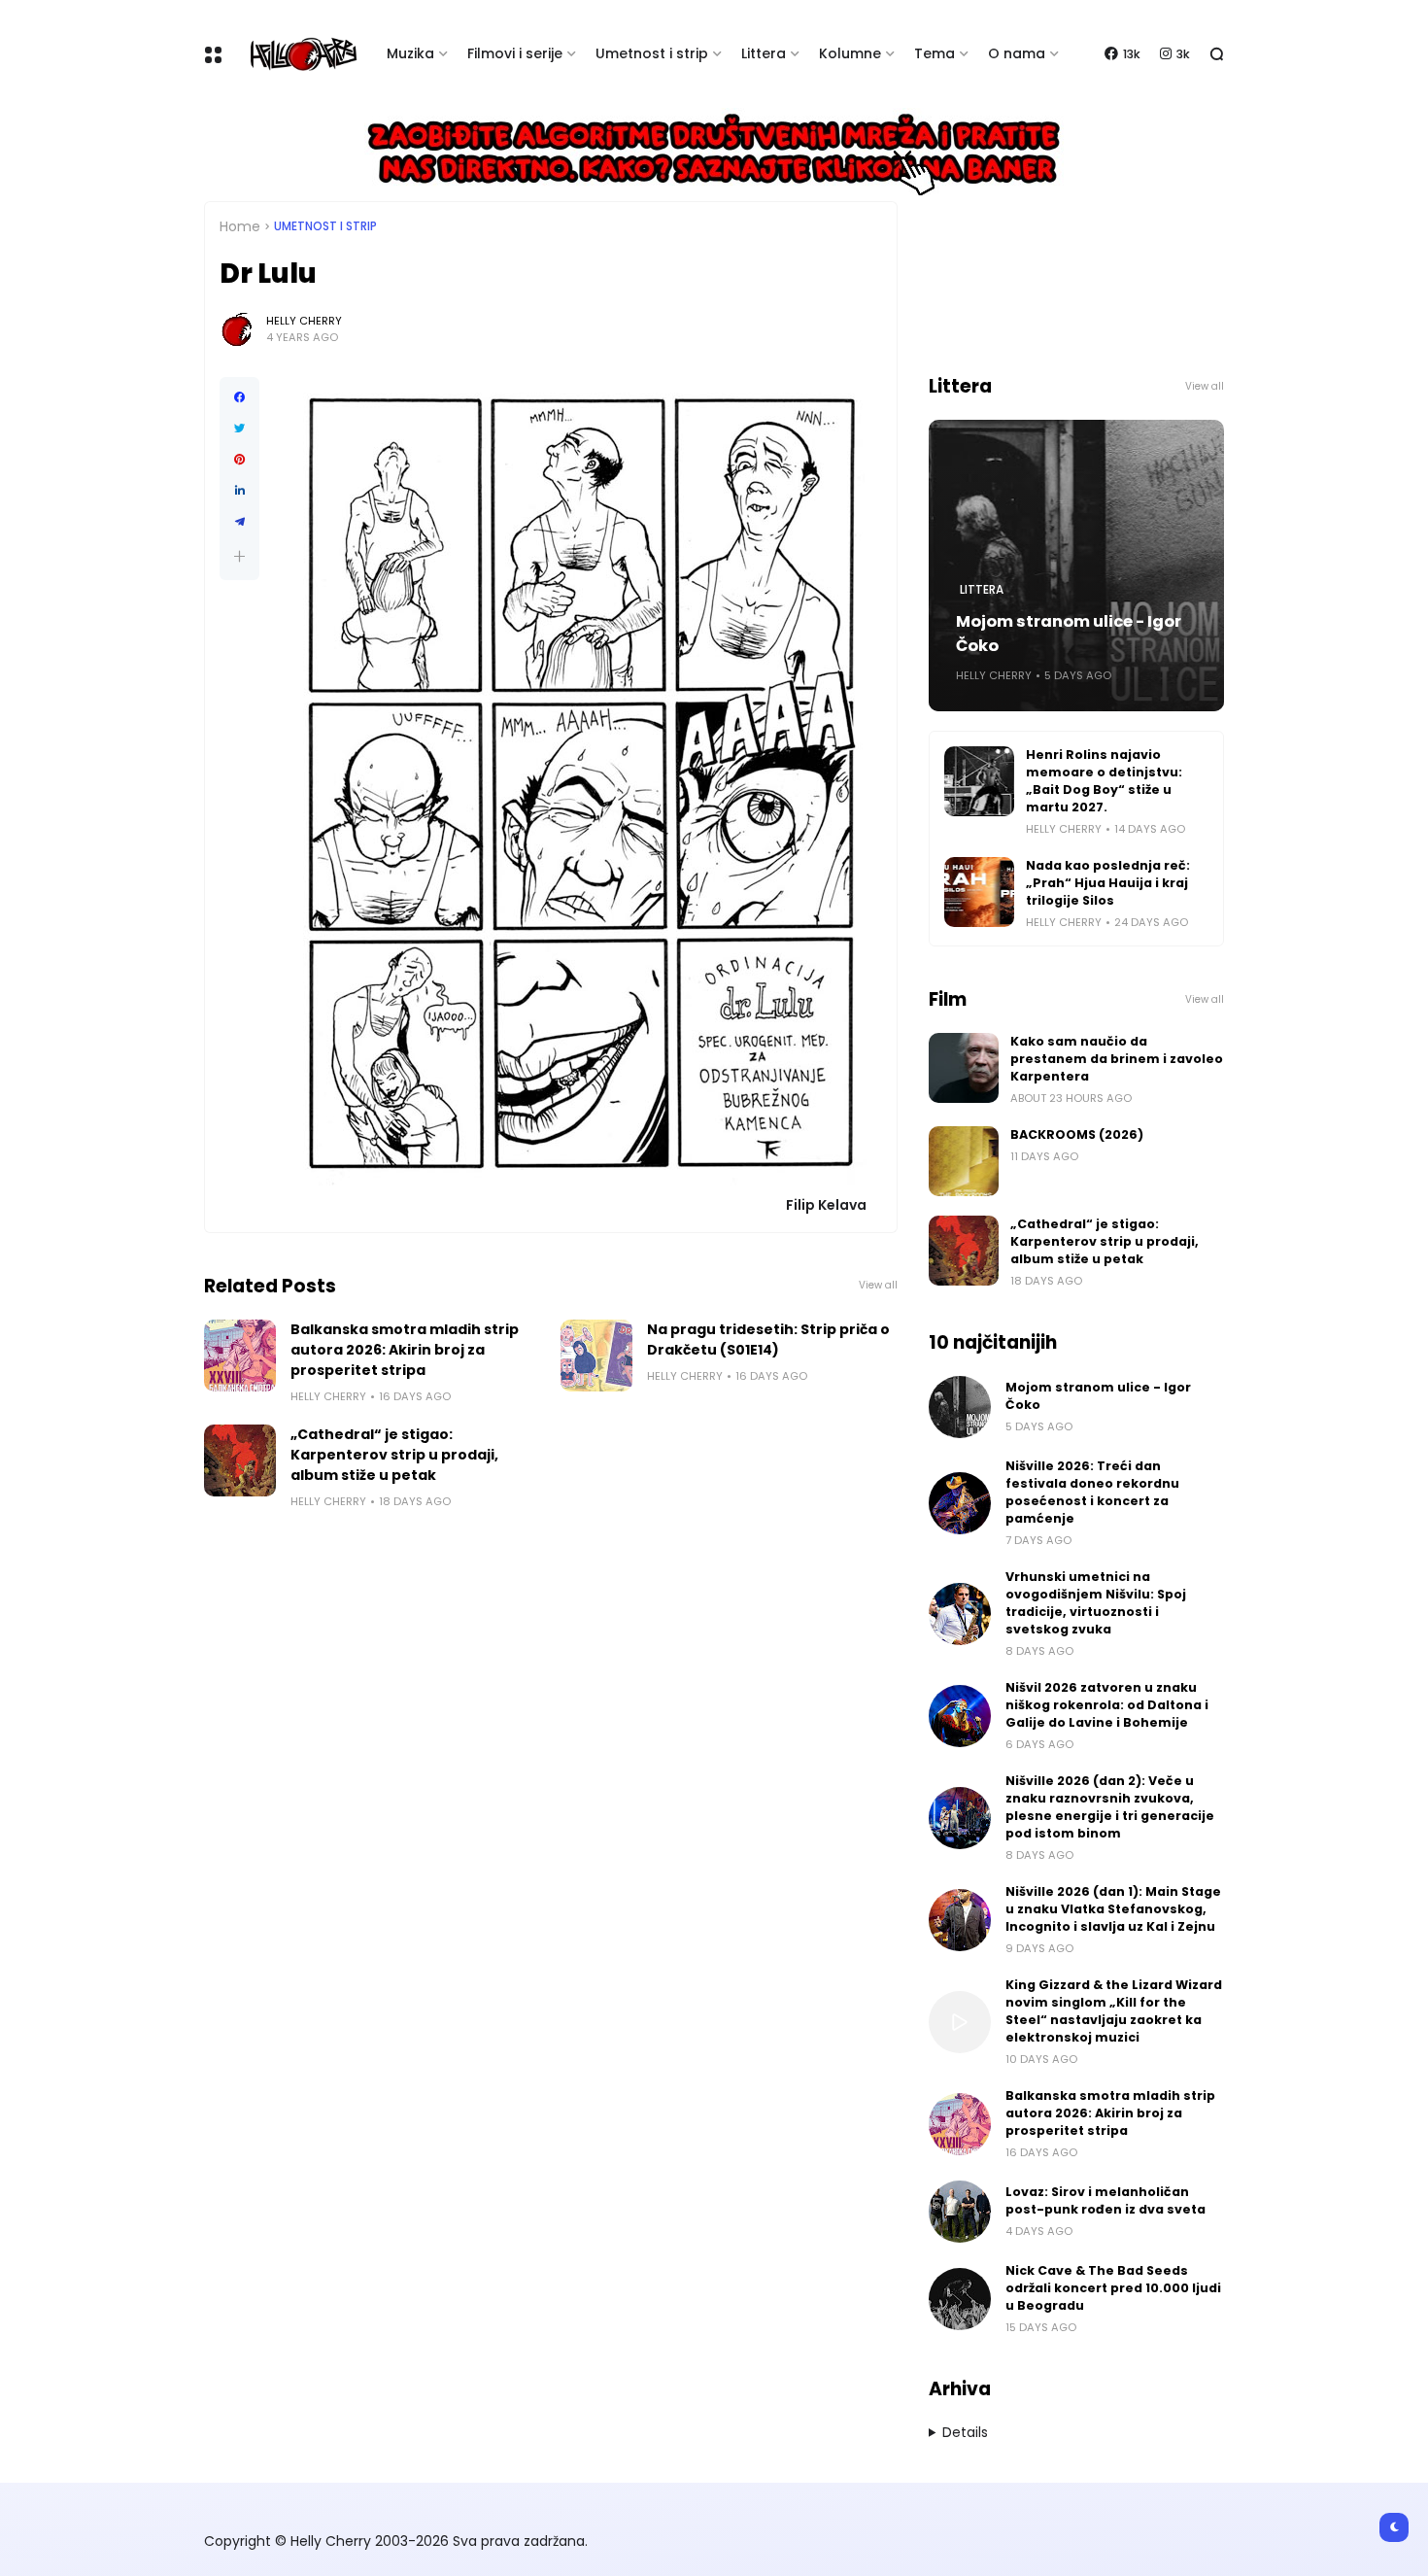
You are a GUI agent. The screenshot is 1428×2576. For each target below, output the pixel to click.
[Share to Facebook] (239, 397)
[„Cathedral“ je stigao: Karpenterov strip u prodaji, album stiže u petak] (240, 1460)
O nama (1017, 53)
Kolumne (850, 53)
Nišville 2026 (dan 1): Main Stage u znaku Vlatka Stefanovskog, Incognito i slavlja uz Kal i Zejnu (1113, 1909)
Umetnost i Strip (325, 226)
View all (878, 1285)
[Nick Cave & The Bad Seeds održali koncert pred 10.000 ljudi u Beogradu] (960, 2299)
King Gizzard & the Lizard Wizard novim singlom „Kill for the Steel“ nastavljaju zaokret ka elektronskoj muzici (1114, 2011)
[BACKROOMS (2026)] (964, 1161)
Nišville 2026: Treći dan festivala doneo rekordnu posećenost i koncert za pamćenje (1092, 1492)
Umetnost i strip (652, 53)
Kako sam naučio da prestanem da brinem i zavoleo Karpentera (1117, 1059)
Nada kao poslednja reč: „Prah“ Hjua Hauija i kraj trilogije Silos (1108, 883)
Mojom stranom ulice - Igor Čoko (1069, 634)
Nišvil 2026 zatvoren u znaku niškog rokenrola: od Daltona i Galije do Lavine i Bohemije (1107, 1705)
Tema (935, 53)
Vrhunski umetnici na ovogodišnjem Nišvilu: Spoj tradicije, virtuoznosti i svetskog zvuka (1096, 1603)
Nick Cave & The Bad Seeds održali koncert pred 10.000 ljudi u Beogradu (1113, 2288)
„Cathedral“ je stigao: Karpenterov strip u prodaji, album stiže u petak (394, 1455)
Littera (764, 53)
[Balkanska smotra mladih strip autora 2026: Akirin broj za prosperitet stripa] (240, 1356)
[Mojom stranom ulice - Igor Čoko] (960, 1407)
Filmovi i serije (515, 53)
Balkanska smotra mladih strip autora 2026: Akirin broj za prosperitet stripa (405, 1350)
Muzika (410, 53)
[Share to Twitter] (239, 429)
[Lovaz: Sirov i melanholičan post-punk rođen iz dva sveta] (960, 2212)
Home (240, 226)
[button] (239, 556)
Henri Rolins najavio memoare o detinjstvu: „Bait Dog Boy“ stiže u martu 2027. (1104, 781)
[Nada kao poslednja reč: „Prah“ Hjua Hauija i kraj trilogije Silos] (979, 892)
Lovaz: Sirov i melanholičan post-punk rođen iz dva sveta (1105, 2200)
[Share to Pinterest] (239, 460)
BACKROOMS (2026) (1077, 1134)
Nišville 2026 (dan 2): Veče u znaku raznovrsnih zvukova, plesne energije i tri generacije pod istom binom (1110, 1807)
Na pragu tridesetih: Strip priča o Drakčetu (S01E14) (768, 1340)
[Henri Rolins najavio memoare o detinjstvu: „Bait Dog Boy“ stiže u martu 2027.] (979, 781)
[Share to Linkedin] (239, 491)
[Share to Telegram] (239, 522)
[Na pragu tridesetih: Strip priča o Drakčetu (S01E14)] (596, 1356)
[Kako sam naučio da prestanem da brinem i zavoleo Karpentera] (964, 1068)
